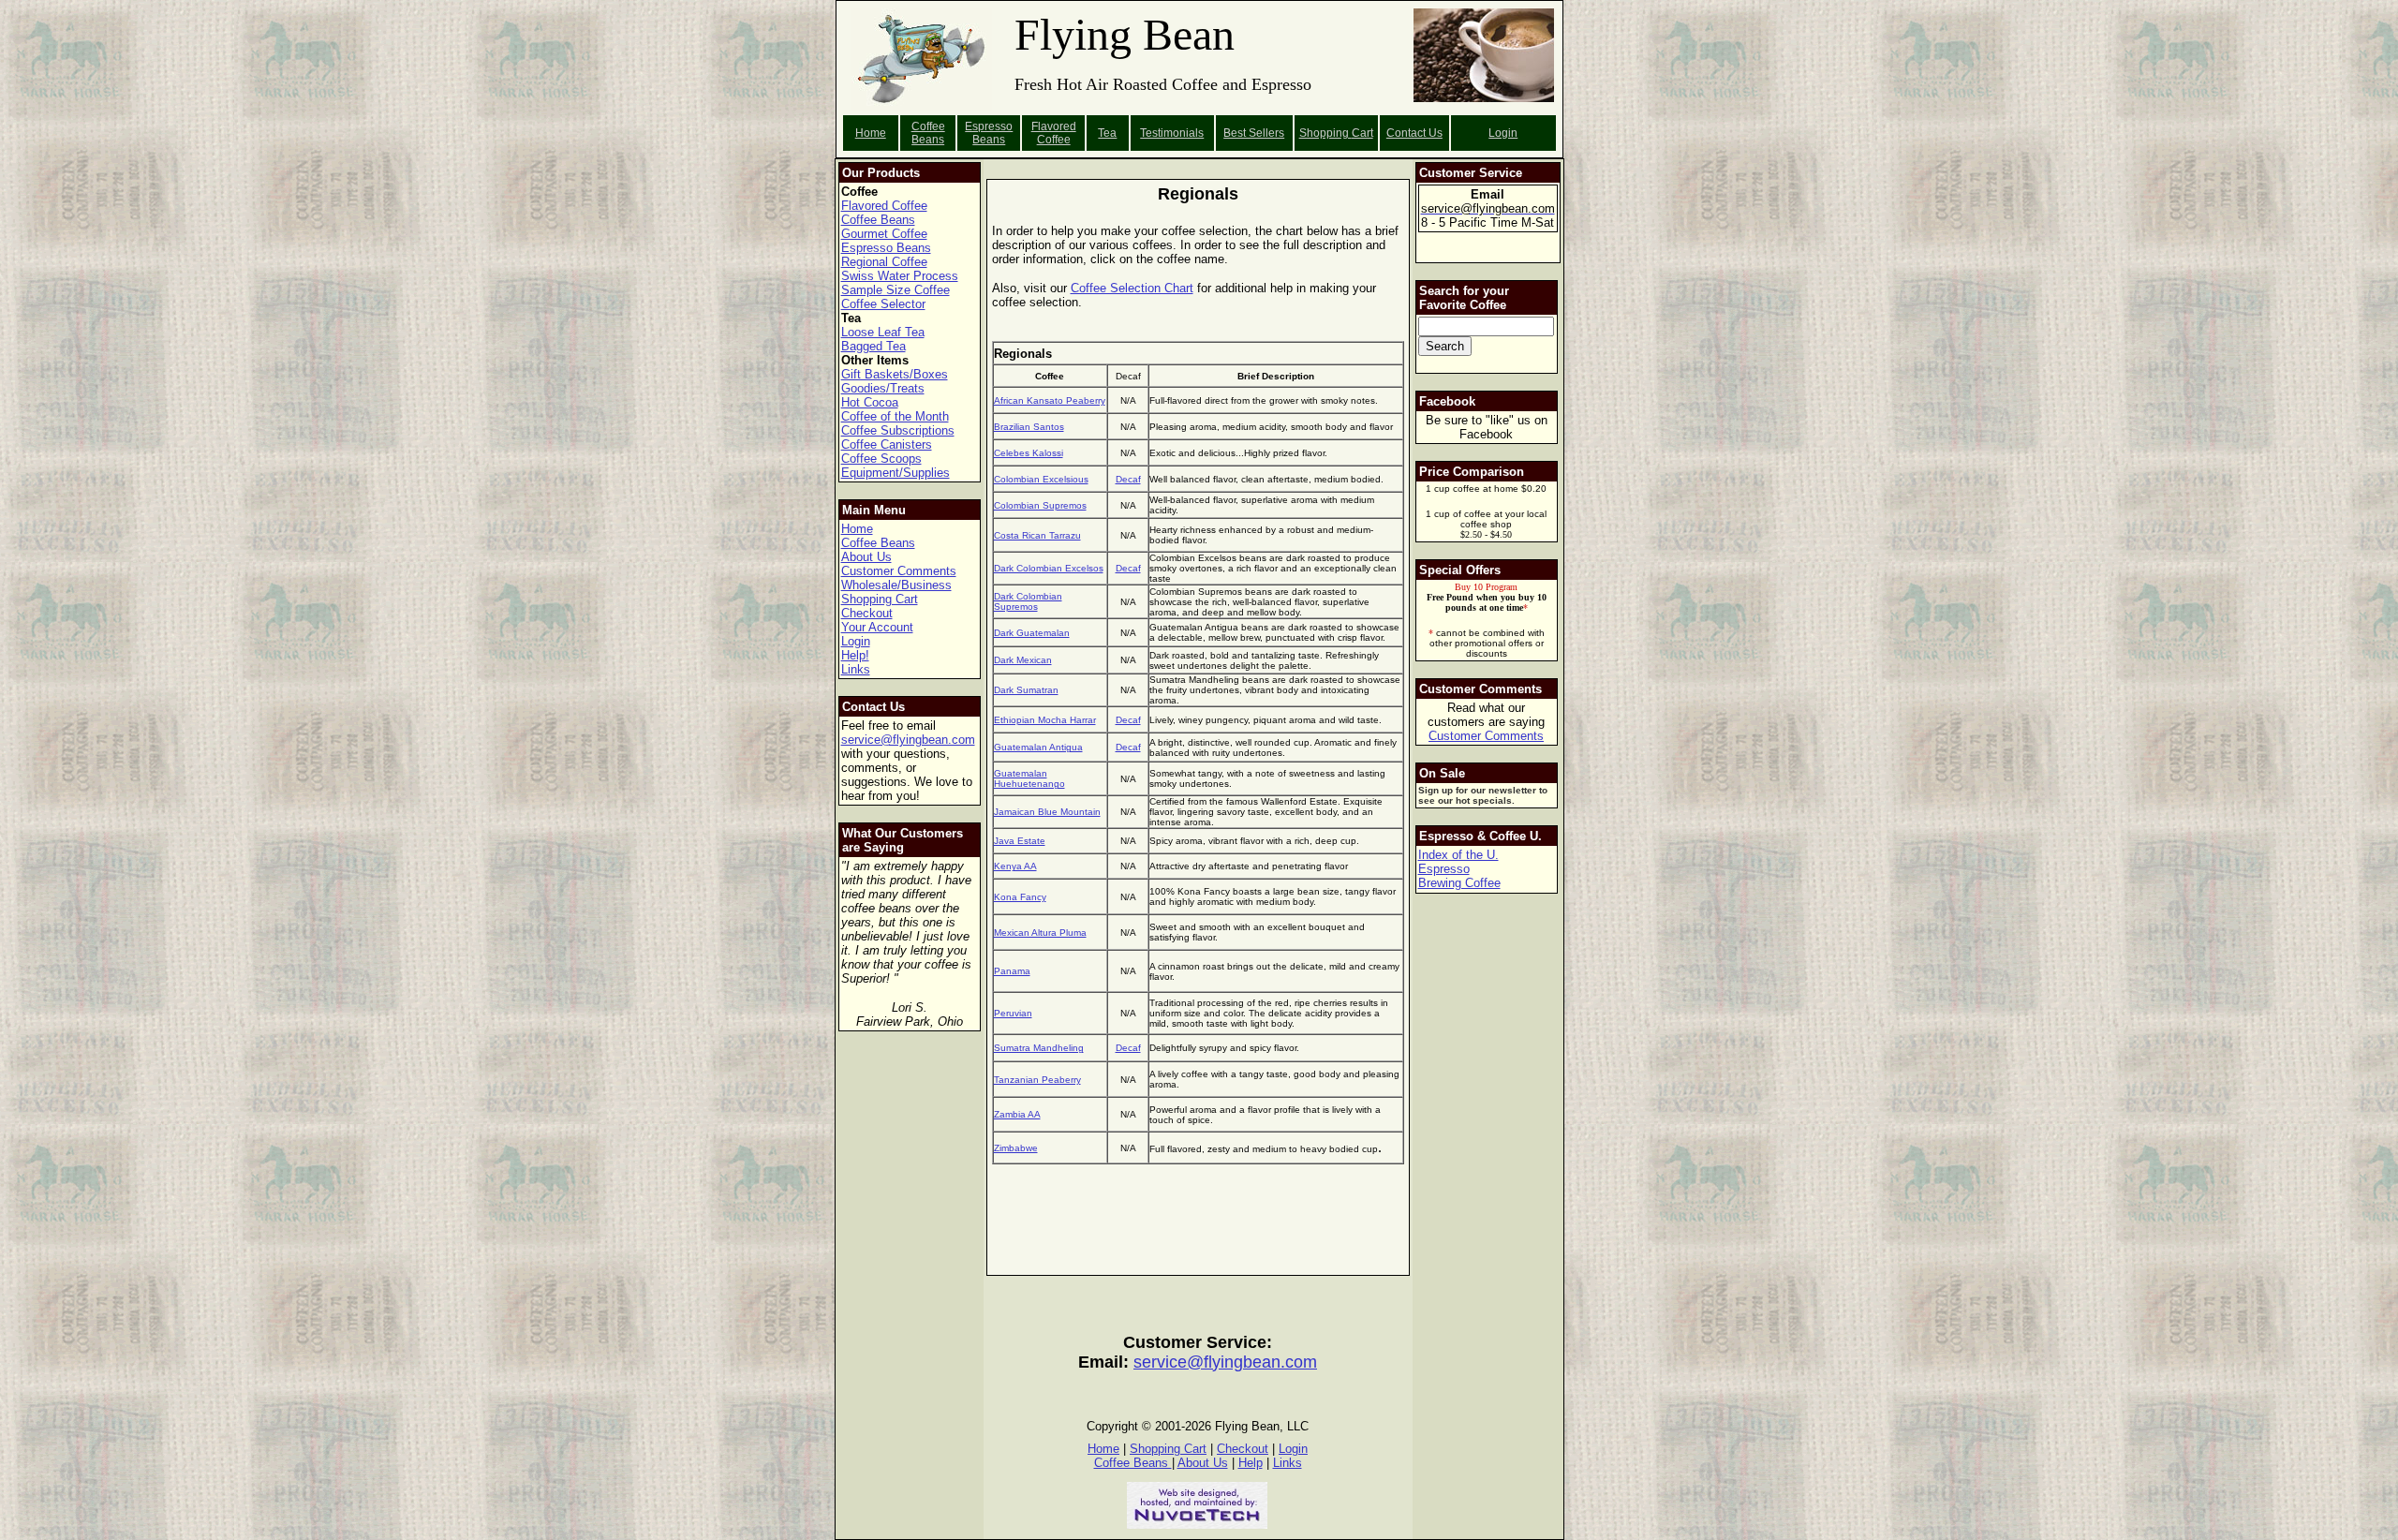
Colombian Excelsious (1041, 479)
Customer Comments (899, 571)
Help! (855, 655)
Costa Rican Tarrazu (1037, 535)
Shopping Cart (880, 599)
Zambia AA (1017, 1114)
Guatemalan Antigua (1038, 747)
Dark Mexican (1023, 660)
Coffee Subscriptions (898, 430)
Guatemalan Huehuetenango (1029, 778)
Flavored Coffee (1054, 133)
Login (1503, 133)
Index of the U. (1458, 855)
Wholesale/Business (896, 585)
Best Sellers (1254, 133)
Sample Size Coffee (896, 290)
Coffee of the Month (895, 416)
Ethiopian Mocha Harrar (1045, 720)
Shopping (1325, 133)
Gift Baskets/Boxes (895, 374)
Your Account (877, 627)
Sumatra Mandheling (1039, 1048)
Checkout (867, 613)
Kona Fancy (1020, 897)
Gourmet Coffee (884, 234)
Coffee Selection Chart (1132, 288)
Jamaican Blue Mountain (1047, 812)
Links (856, 669)
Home (871, 133)
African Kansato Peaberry (1050, 400)
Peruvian (1013, 1013)
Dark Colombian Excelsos (1049, 568)
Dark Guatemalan (1032, 633)
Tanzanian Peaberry (1037, 1080)
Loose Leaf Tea (883, 332)
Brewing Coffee (1459, 883)
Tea (1107, 133)
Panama (1012, 971)
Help (1251, 1463)
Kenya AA (1015, 866)
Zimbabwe (1016, 1148)
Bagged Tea (873, 346)
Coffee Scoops (881, 459)
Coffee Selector (883, 304)
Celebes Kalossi (1029, 453)
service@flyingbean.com (908, 740)
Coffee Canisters (887, 444)
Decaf (1128, 479)
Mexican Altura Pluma (1040, 933)
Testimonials (1172, 133)
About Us (866, 557)
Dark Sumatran (1026, 690)
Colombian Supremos (1040, 505)
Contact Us (1414, 133)
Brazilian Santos (1029, 427)
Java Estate (1020, 841)
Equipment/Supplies (896, 473)
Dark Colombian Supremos (1028, 601)
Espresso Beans (989, 133)
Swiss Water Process (900, 276)
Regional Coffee (884, 262)
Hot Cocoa (870, 402)
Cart (1362, 133)
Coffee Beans (928, 133)
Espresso (1444, 869)
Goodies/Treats (883, 388)
